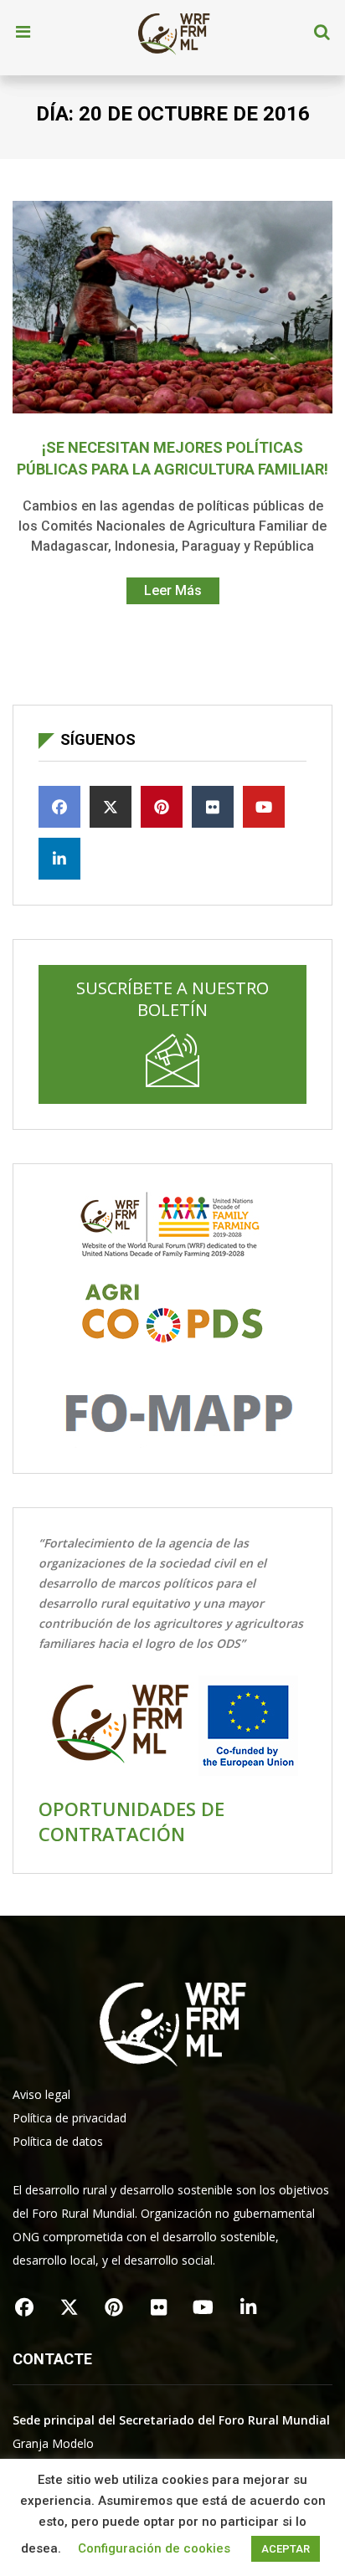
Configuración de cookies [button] (154, 2548)
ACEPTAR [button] (286, 2549)
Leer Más (173, 590)
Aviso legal (41, 2094)
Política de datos (58, 2141)
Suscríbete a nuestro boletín (172, 999)
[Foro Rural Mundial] (174, 33)
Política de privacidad (70, 2118)
